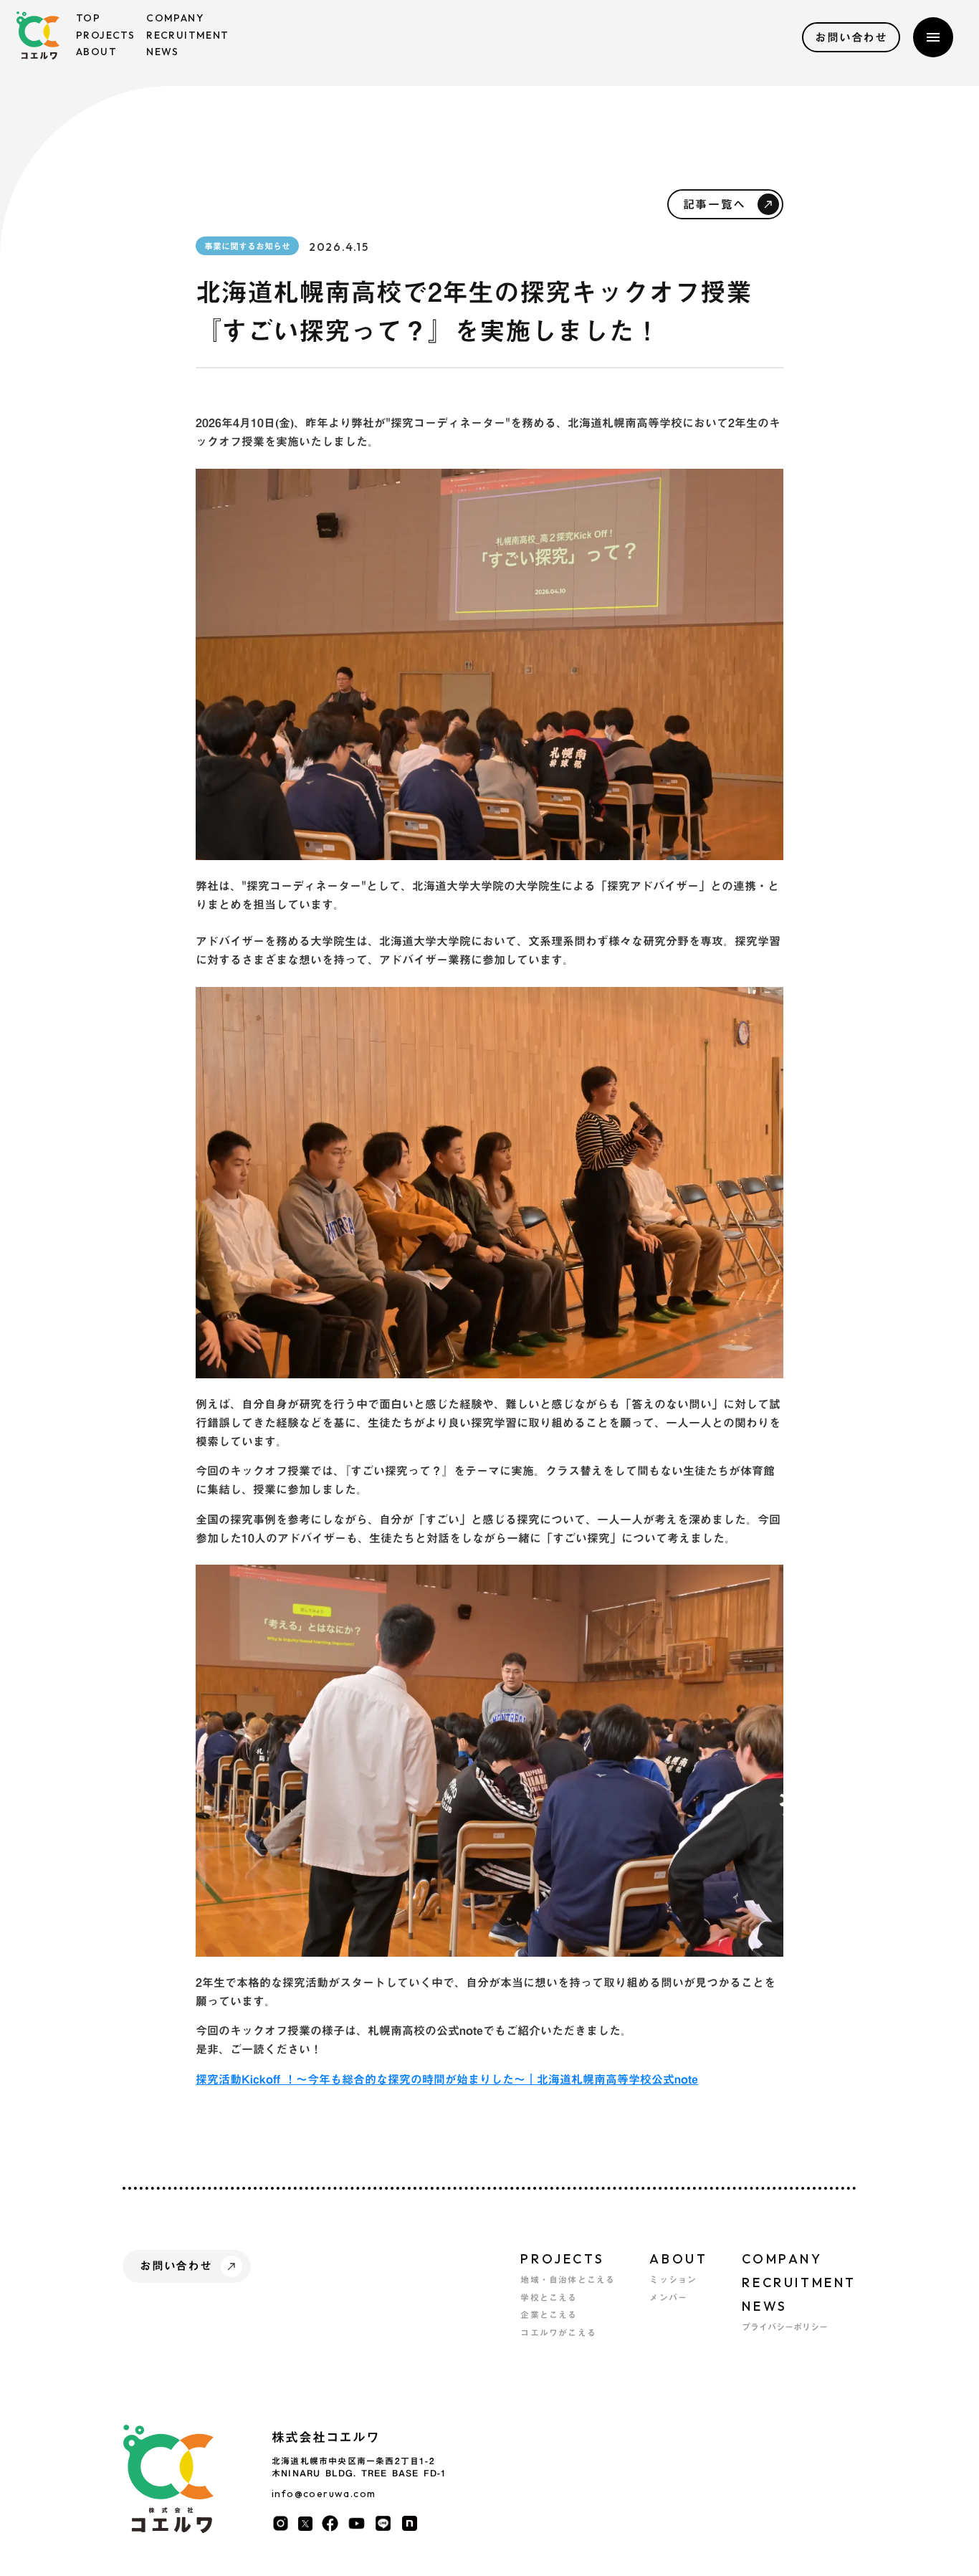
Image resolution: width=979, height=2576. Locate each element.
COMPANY (782, 2259)
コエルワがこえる (558, 2333)
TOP (88, 18)
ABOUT (678, 2259)
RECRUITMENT (799, 2282)
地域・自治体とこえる (568, 2280)
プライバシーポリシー (785, 2327)
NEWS (764, 2306)
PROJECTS (562, 2259)
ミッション (673, 2280)
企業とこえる (549, 2315)
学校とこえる (549, 2298)
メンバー (668, 2298)
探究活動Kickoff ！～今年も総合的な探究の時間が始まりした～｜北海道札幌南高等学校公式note (447, 2079)
